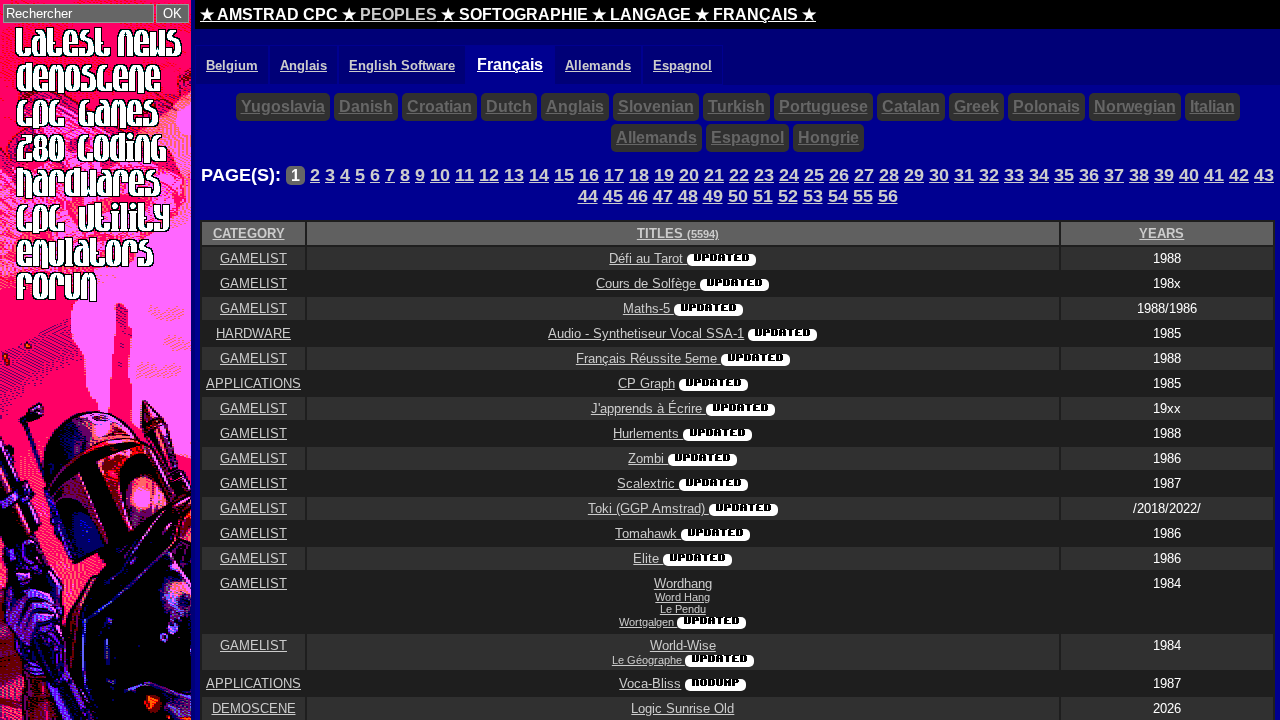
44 (588, 196)
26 (839, 175)
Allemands (656, 137)
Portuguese (823, 106)
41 (1214, 175)
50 (738, 196)
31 (964, 175)
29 (914, 175)
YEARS (1161, 233)
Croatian (439, 106)
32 (989, 175)
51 (763, 196)
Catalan (911, 106)
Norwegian (1135, 106)
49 (713, 196)
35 (1064, 175)
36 (1089, 175)
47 (663, 196)
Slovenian (656, 106)
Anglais (575, 106)
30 (939, 175)
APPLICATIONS (253, 383)
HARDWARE (253, 333)
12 (489, 175)
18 (639, 175)
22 (739, 175)
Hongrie (828, 137)
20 (689, 175)
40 (1189, 175)
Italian (1212, 106)
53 (813, 196)
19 (664, 175)
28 (889, 175)
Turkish (736, 106)
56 (888, 196)
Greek (976, 106)
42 (1239, 175)
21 (714, 175)
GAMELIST (253, 258)
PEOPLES (398, 14)
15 (564, 175)
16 (589, 175)
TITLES (678, 233)
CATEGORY (249, 233)
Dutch (509, 106)
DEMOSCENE (254, 708)
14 (539, 175)
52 (788, 196)
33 (1014, 175)
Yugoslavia (283, 106)
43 (1264, 175)
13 (514, 175)
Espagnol (747, 137)
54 (838, 196)
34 (1039, 175)
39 (1164, 175)
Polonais (1046, 106)
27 (864, 175)
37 (1114, 175)
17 (614, 175)
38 (1139, 175)
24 (789, 175)
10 (440, 175)
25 (814, 175)
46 (638, 196)
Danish (366, 106)
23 (764, 175)
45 (613, 196)
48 (688, 196)
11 (464, 175)
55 (863, 196)
